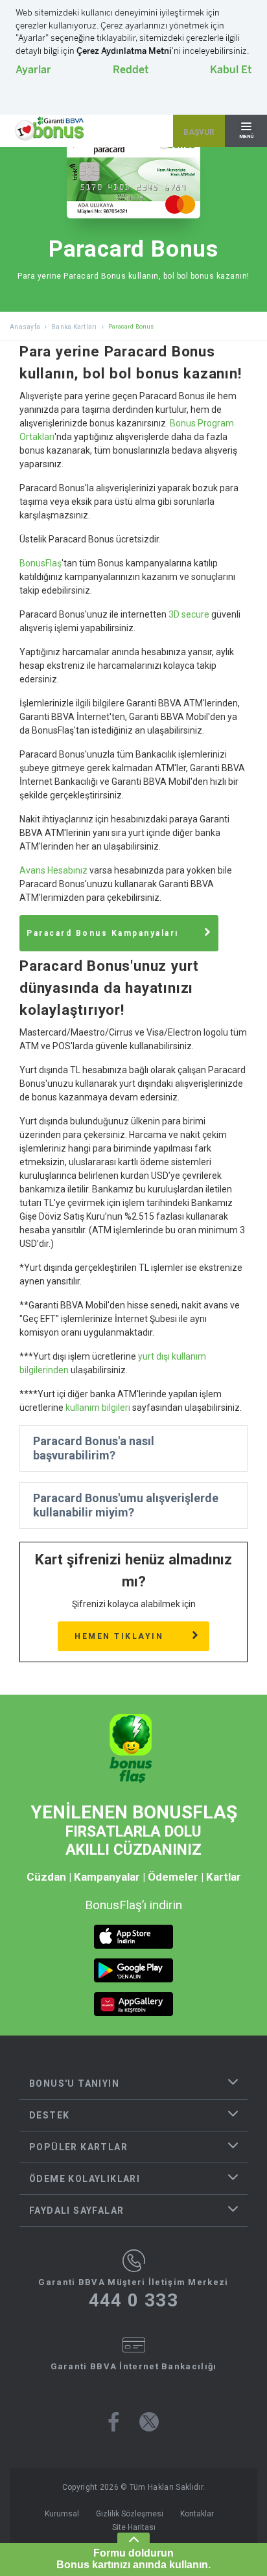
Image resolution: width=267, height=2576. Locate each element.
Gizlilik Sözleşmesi (130, 2514)
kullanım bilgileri (98, 1408)
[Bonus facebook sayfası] (114, 2422)
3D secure (189, 614)
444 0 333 (134, 2301)
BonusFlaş (41, 563)
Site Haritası (134, 2527)
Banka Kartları (74, 327)
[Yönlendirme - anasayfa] (49, 129)
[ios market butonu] (133, 1937)
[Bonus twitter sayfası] (149, 2422)
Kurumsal (62, 2514)
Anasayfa (25, 327)
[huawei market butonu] (133, 2004)
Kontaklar (197, 2514)
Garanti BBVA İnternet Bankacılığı (134, 2366)
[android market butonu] (133, 1970)
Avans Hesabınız (53, 870)
